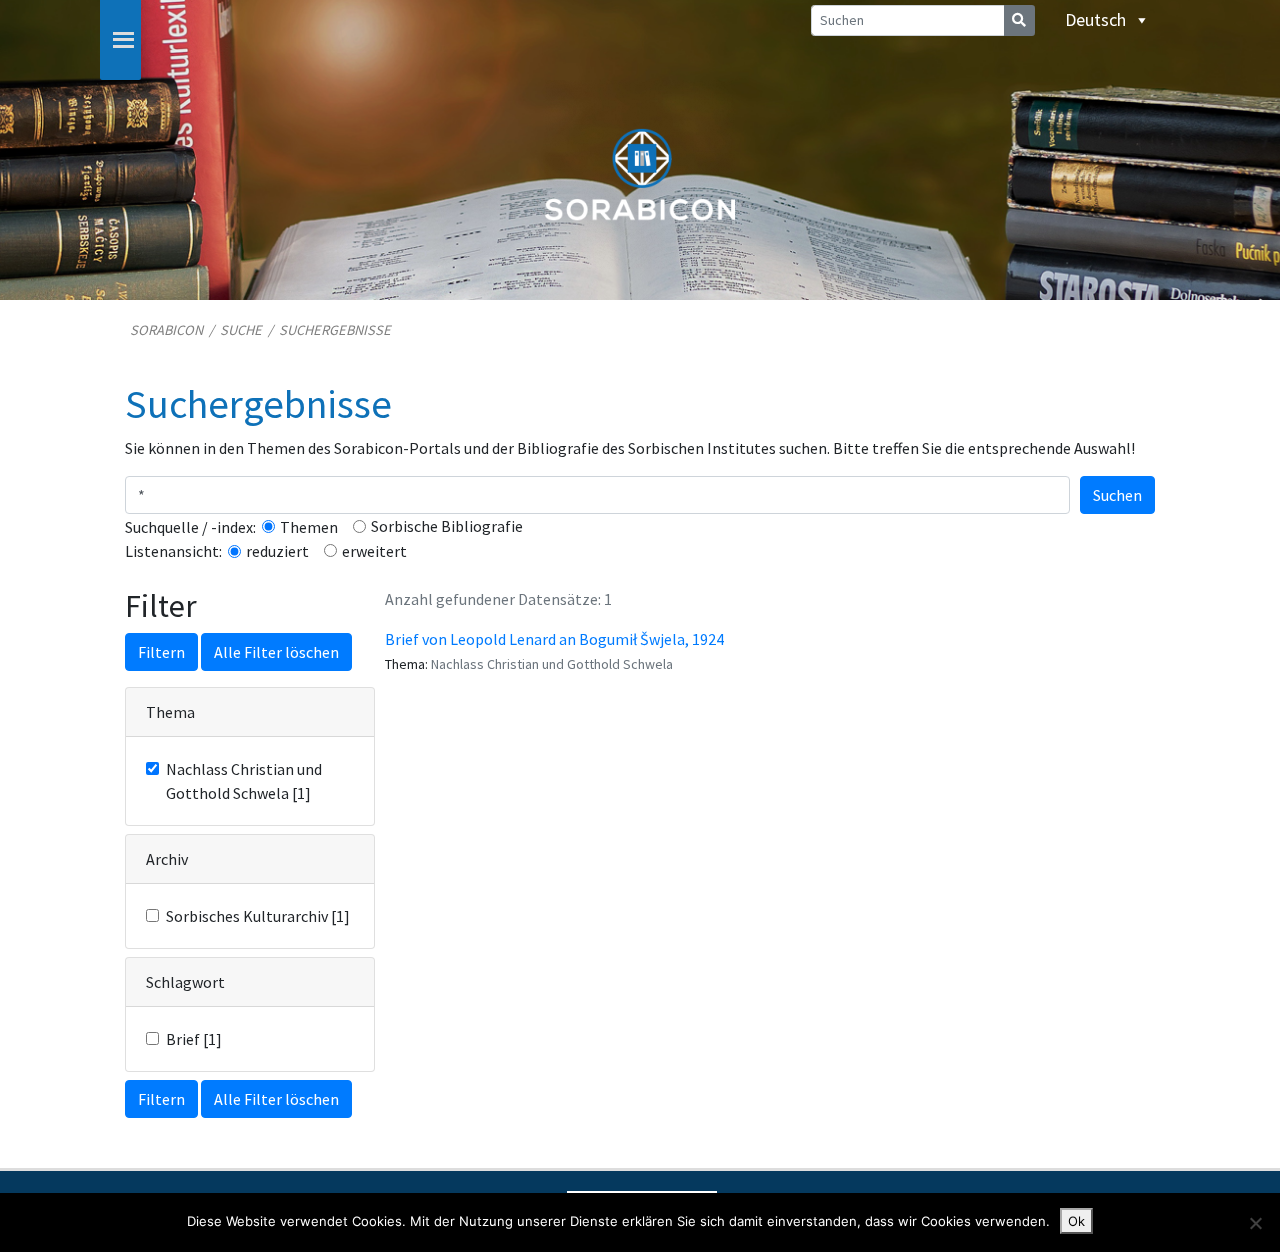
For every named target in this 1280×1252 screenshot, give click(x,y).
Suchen (1117, 495)
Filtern (161, 652)
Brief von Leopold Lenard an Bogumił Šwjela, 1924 (554, 639)
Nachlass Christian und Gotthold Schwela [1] (244, 781)
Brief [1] (194, 1039)
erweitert (374, 551)
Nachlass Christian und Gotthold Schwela (552, 664)
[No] (1255, 1223)
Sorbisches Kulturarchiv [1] (258, 916)
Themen (309, 527)
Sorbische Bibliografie (447, 526)
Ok (1076, 1221)
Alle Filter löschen (276, 652)
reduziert (277, 551)
